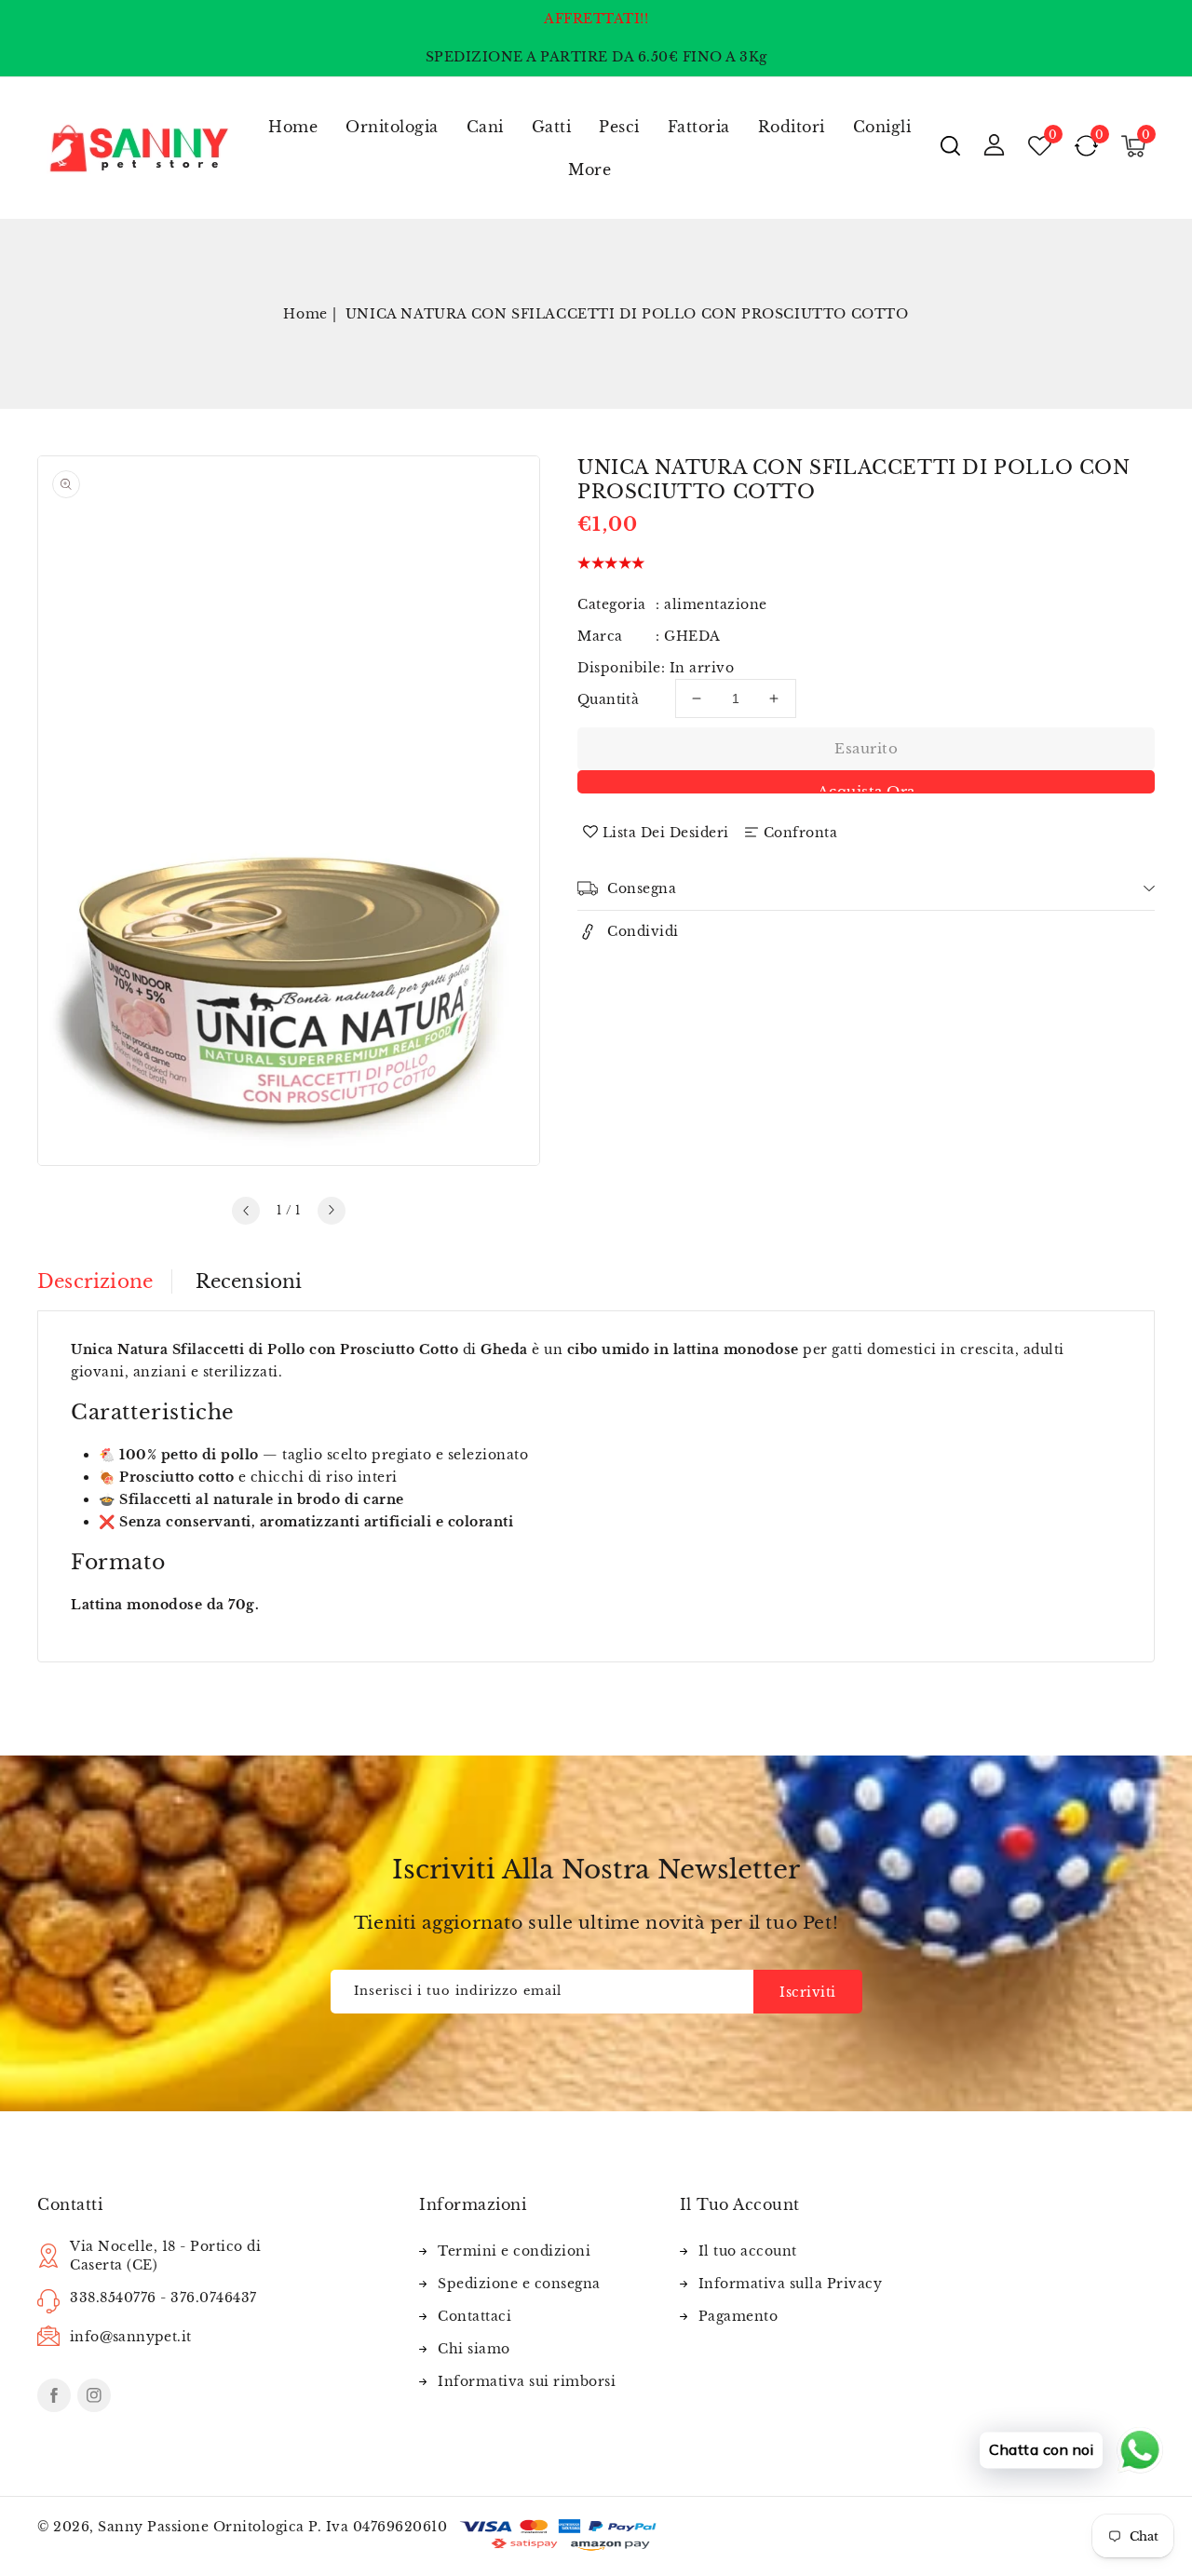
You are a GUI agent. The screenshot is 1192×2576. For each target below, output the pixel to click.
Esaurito (866, 748)
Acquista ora (867, 788)
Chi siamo (474, 2349)
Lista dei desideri (666, 833)
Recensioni (249, 1281)
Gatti (552, 127)
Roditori (792, 127)
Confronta (801, 833)
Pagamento (738, 2316)
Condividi (643, 931)
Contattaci (474, 2316)
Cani (485, 127)
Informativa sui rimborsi (527, 2381)
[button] (950, 146)
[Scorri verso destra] (332, 1211)
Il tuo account (748, 2251)
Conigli (882, 127)
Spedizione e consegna (519, 2284)
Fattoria (699, 127)
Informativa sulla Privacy (791, 2284)
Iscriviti (808, 1992)
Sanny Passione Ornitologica (201, 2527)
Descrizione (95, 1281)
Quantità (608, 699)
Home (305, 314)
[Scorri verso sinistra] (246, 1211)
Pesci (619, 127)
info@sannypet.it (130, 2337)
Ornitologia (392, 127)
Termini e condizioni (514, 2251)
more (589, 169)
